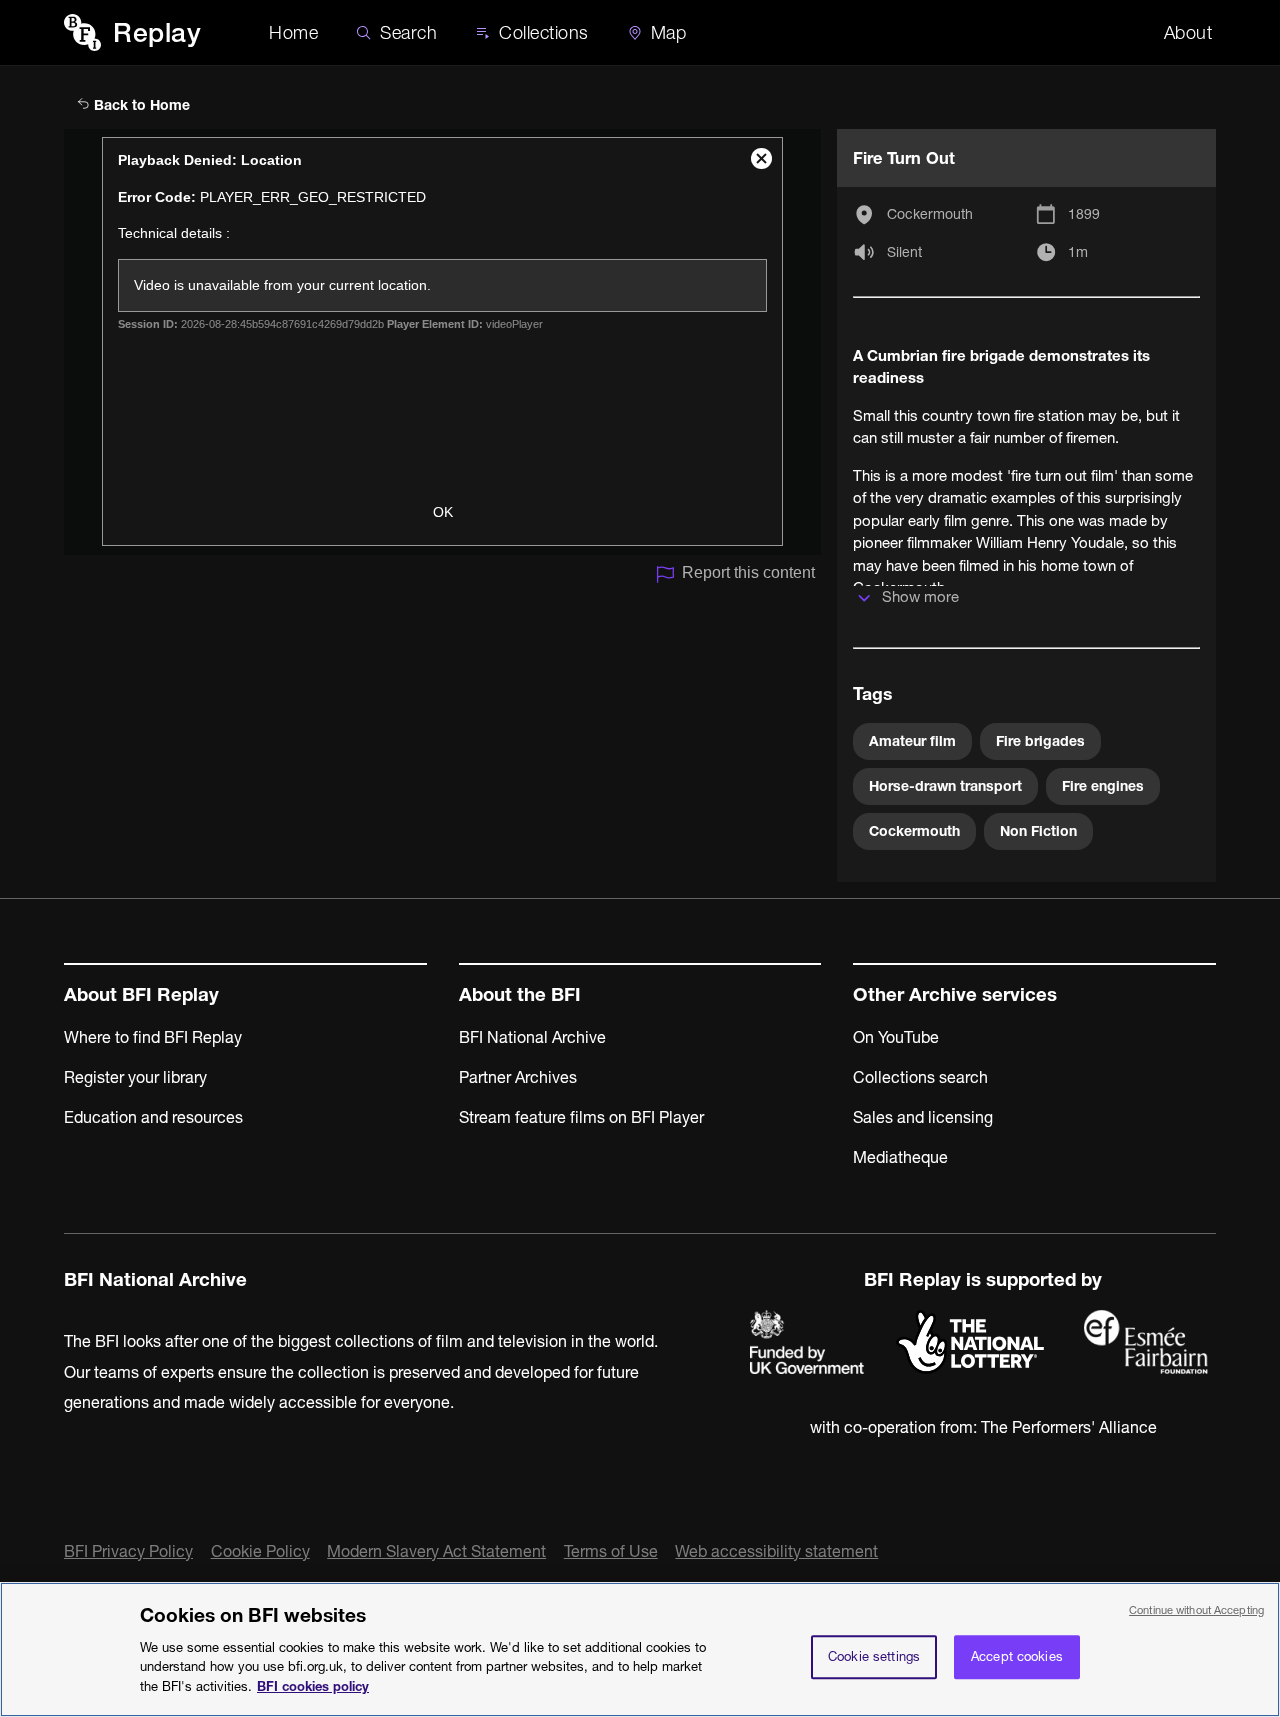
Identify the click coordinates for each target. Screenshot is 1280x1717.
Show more (920, 596)
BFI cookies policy (313, 1685)
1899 (1084, 214)
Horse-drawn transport (945, 786)
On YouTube (896, 1037)
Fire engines (1103, 786)
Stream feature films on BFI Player (581, 1117)
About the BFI (520, 994)
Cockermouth (930, 214)
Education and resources (153, 1117)
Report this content (748, 572)
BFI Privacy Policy (128, 1551)
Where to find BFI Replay (153, 1037)
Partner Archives (518, 1077)
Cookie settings (874, 1656)
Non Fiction (1038, 831)
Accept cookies (1017, 1656)
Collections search (920, 1077)
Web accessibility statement (776, 1551)
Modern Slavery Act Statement (436, 1551)
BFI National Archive (532, 1037)
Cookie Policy (260, 1551)
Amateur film (912, 741)
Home (293, 32)
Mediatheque (900, 1157)
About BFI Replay (141, 994)
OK (443, 512)
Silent (904, 252)
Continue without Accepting (1196, 1610)
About (1188, 32)
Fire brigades (1040, 741)
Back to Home (140, 105)
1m (1078, 252)
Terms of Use (611, 1551)
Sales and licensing (923, 1117)
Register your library (135, 1077)
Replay (157, 32)
